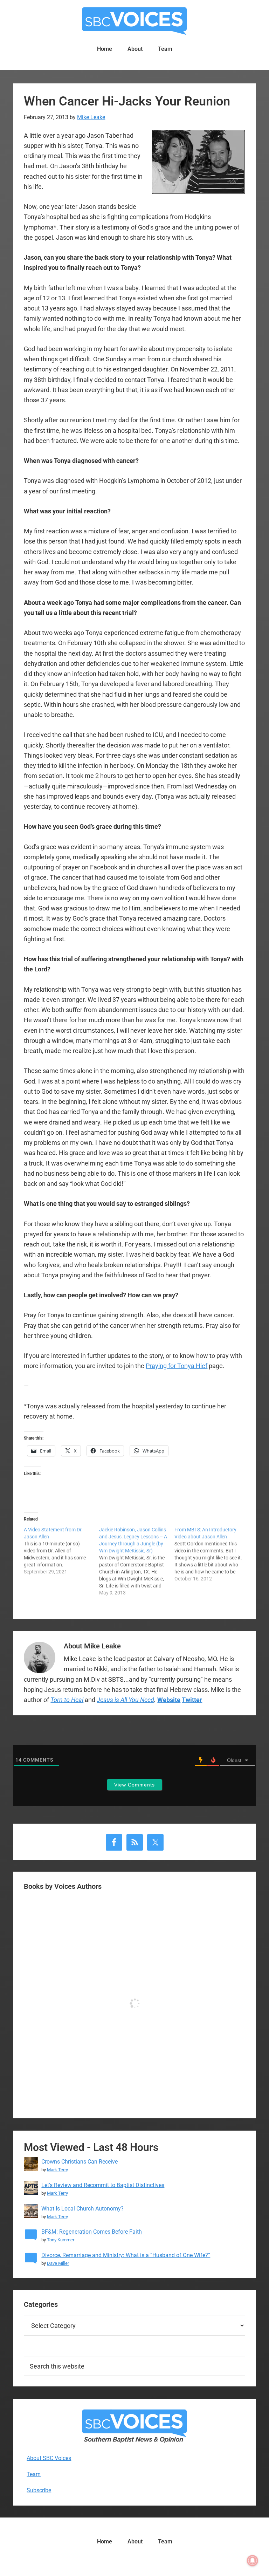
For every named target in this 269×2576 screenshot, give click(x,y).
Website (169, 1700)
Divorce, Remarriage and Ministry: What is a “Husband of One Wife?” (126, 2255)
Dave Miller (58, 2263)
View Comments (134, 1785)
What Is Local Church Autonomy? (82, 2209)
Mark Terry (57, 2170)
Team (34, 2474)
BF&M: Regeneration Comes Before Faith (92, 2232)
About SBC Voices (49, 2458)
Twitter (192, 1700)
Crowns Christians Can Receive (80, 2162)
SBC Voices (134, 21)
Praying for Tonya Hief (177, 1366)
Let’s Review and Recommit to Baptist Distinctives (103, 2185)
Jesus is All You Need (125, 1700)
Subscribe (39, 2490)
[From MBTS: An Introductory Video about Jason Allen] (212, 1554)
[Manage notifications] (253, 2561)
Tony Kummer (61, 2240)
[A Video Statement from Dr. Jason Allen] (61, 1551)
